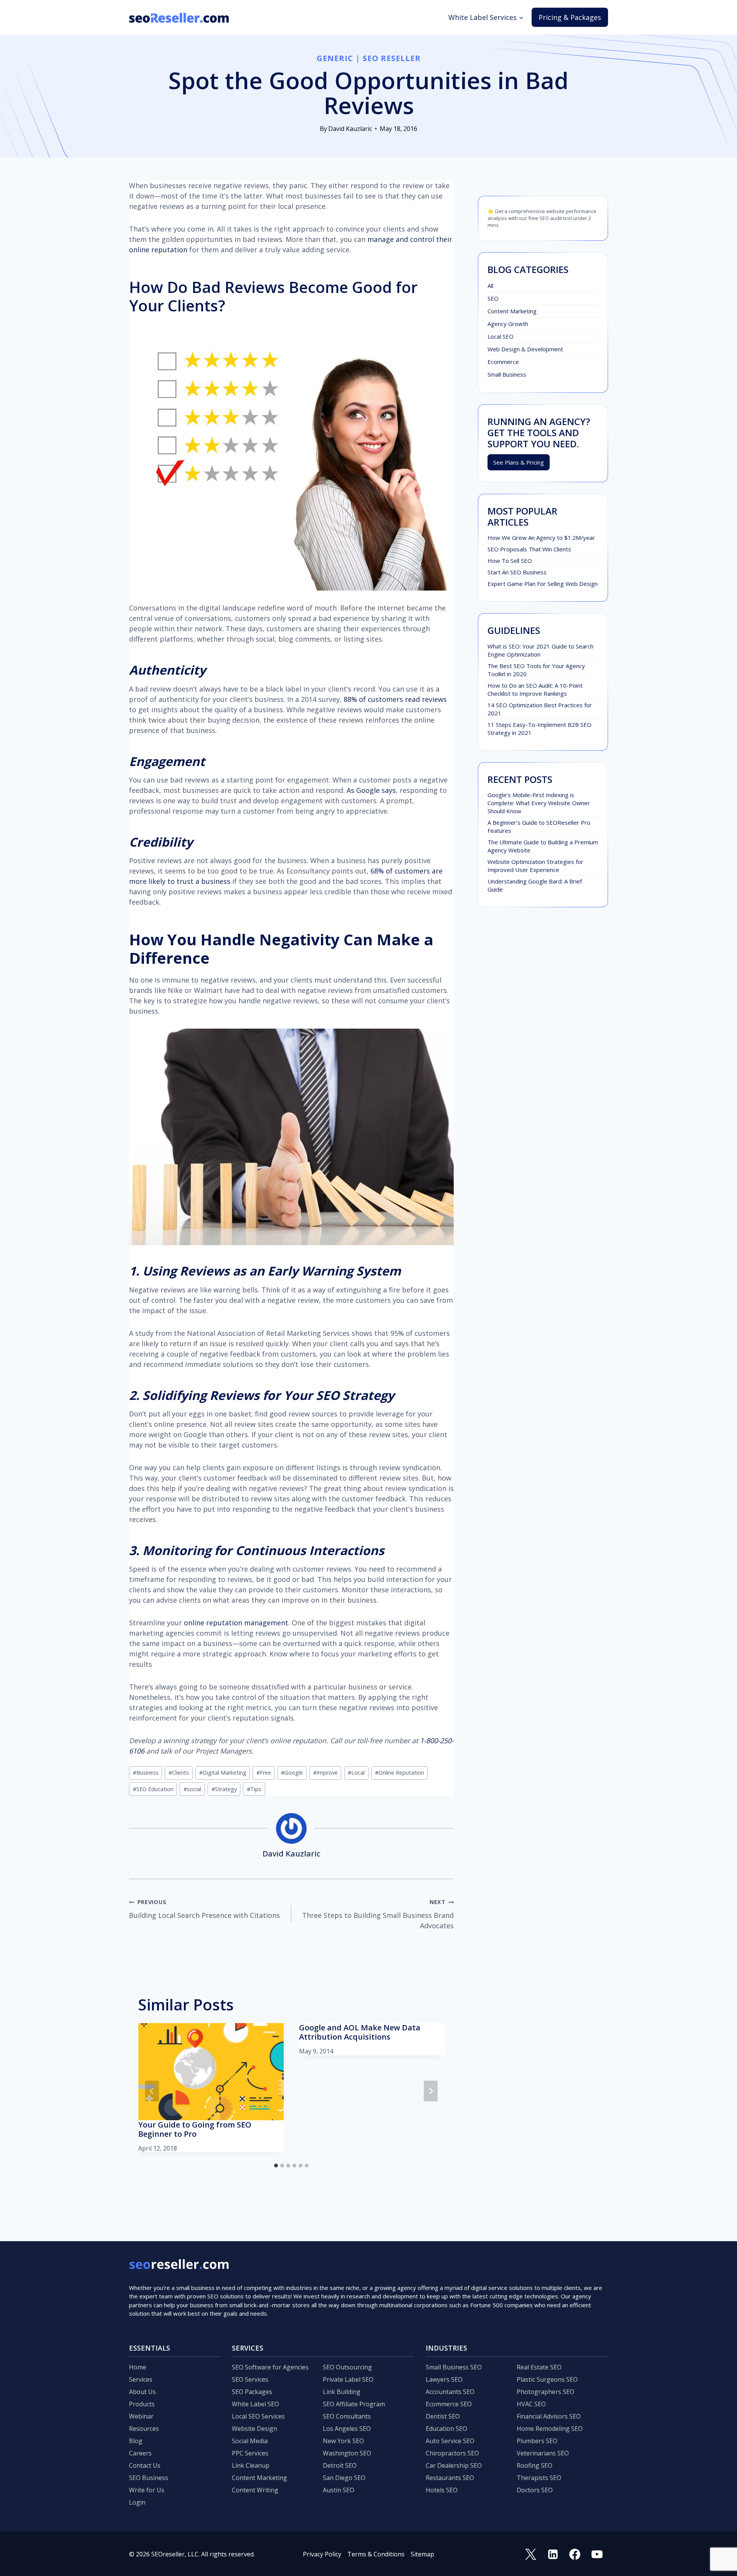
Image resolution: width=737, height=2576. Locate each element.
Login (137, 2502)
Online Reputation (400, 1773)
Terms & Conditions (376, 2554)
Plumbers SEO (537, 2441)
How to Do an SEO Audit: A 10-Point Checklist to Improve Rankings (535, 689)
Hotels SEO (442, 2490)
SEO (493, 298)
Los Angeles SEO (347, 2429)
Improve (326, 1773)
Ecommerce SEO (449, 2404)
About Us (142, 2392)
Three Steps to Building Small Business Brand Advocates (378, 1914)
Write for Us (147, 2490)
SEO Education (153, 1789)
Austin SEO (339, 2490)
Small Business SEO (454, 2367)
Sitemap (422, 2554)
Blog (136, 2441)
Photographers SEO (545, 2392)
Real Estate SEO (539, 2367)
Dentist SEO (443, 2416)
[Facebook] (575, 2554)
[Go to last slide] (152, 2091)
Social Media (250, 2441)
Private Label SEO (348, 2379)
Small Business (507, 374)
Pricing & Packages (570, 17)
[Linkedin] (553, 2554)
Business (146, 1773)
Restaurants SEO (450, 2478)
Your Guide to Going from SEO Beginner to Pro (195, 2129)
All (490, 286)
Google (292, 1773)
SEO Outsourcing (347, 2367)
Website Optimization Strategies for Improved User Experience (535, 866)
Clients (179, 1773)
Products (142, 2404)
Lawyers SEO (444, 2379)
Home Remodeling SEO (550, 2429)
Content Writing (255, 2490)
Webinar (141, 2416)
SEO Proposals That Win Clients (529, 549)
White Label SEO (255, 2404)
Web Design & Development (525, 349)
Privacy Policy (322, 2554)
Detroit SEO (340, 2465)
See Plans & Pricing (519, 462)
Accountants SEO (450, 2392)
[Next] (431, 2091)
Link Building (342, 2392)
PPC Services (250, 2453)
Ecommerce (503, 362)
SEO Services (250, 2379)
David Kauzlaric (350, 129)
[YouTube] (597, 2554)
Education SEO (446, 2429)
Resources (144, 2429)
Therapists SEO (539, 2478)
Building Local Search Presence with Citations (204, 1909)
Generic (335, 58)
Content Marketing (512, 311)
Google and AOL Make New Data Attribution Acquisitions (360, 2032)
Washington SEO (347, 2453)
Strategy (224, 1789)
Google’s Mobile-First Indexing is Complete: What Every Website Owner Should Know (539, 803)
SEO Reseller (392, 58)
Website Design (254, 2429)
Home (138, 2367)
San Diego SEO (344, 2478)
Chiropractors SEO (452, 2453)
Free (264, 1773)
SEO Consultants (347, 2416)
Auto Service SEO (450, 2441)
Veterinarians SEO (543, 2453)
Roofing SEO (535, 2465)
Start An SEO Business (517, 572)
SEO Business (149, 2478)
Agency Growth (508, 324)
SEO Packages (252, 2392)
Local (356, 1773)
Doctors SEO (535, 2490)
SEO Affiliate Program (354, 2404)
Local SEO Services (258, 2416)
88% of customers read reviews (395, 699)
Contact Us (145, 2465)
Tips (254, 1789)
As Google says (370, 790)
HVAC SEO (531, 2404)
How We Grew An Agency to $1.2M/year (541, 538)
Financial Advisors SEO (549, 2416)
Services (141, 2379)
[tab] (276, 2166)
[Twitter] (531, 2554)
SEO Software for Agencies (270, 2367)
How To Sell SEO (510, 561)
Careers (140, 2453)
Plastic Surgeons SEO (547, 2379)
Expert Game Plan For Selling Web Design (543, 584)
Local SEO (501, 336)
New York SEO (343, 2441)
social (192, 1789)
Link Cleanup (251, 2465)
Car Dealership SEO (454, 2465)
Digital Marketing (223, 1773)
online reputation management (236, 1623)
